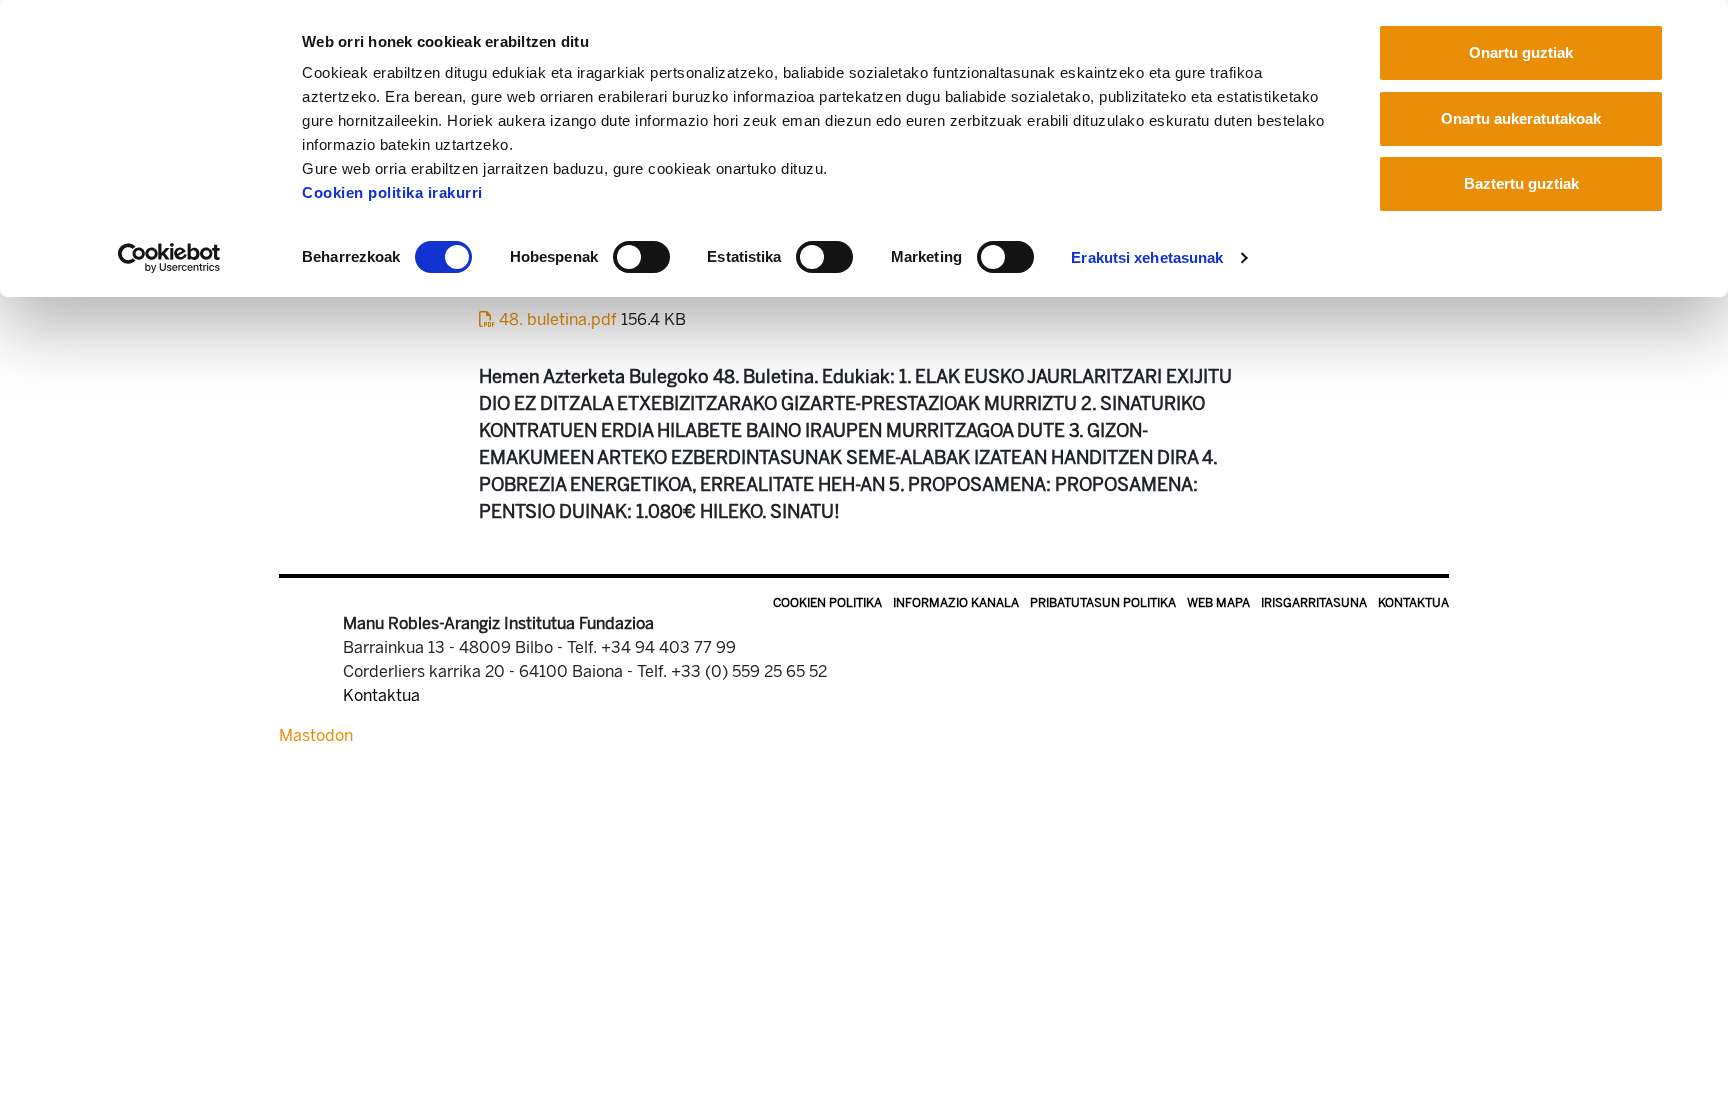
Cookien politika (827, 603)
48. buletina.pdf (558, 319)
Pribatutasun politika (1103, 603)
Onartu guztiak (1521, 52)
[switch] (641, 257)
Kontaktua (1413, 603)
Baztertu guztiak (1521, 183)
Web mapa (1218, 603)
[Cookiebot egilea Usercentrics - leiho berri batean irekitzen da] (169, 258)
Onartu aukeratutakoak (1521, 118)
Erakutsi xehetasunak (1147, 257)
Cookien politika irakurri (392, 192)
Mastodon (316, 735)
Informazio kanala (956, 603)
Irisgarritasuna (1314, 603)
